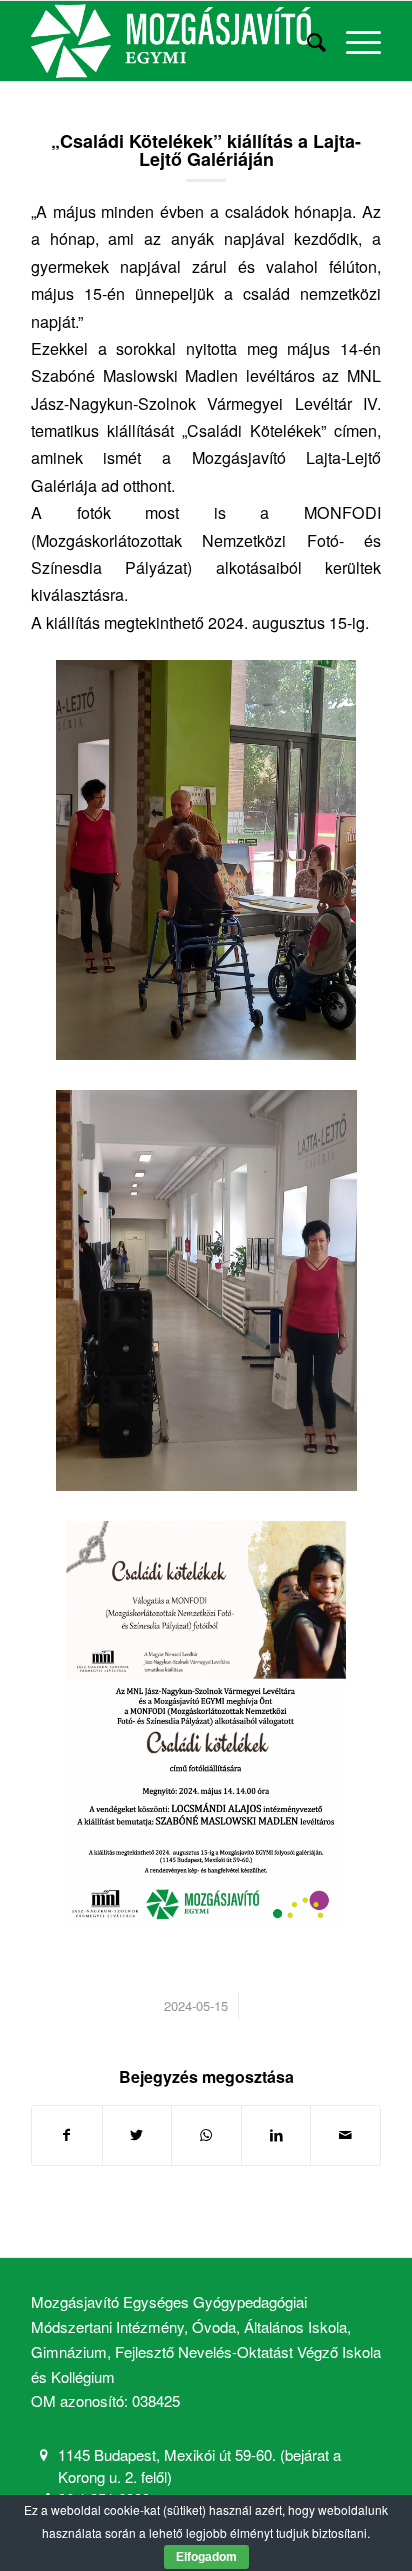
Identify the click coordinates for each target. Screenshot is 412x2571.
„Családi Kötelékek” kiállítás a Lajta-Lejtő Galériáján (206, 150)
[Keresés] (306, 41)
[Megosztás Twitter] (137, 2135)
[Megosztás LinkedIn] (276, 2135)
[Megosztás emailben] (345, 2135)
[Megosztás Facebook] (67, 2135)
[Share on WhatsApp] (206, 2135)
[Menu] (353, 41)
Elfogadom (206, 2557)
